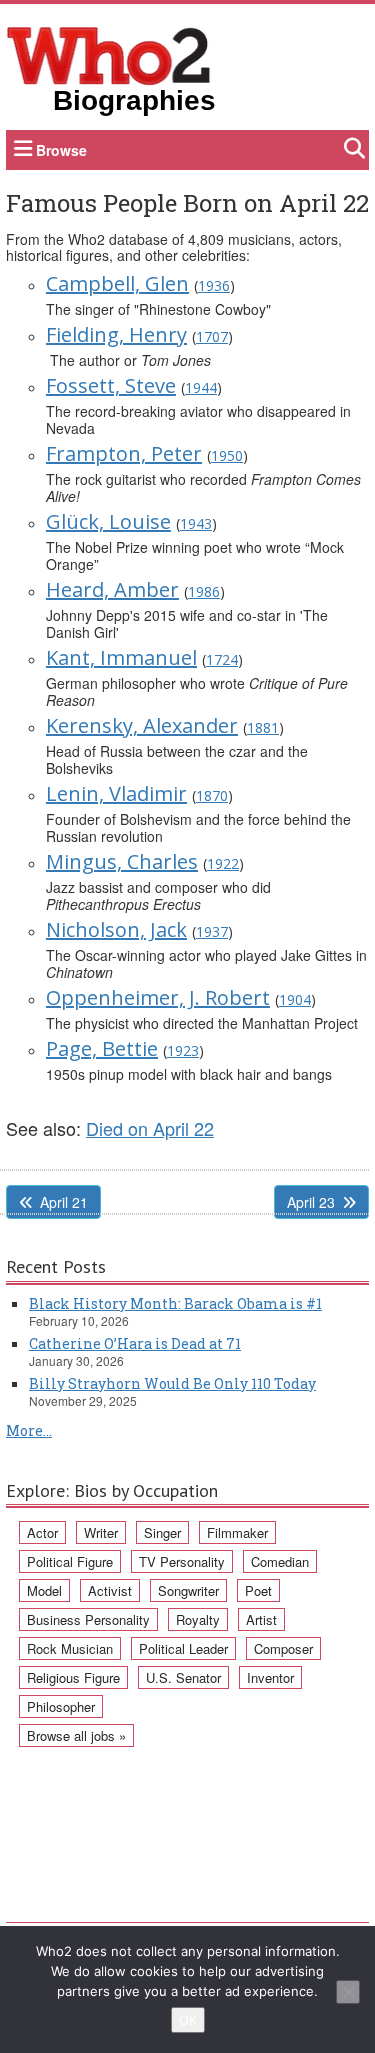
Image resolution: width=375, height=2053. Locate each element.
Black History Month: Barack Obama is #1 (175, 1303)
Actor (42, 1532)
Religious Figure (73, 1677)
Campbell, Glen (117, 283)
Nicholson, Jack (116, 929)
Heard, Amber (112, 589)
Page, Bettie (102, 1048)
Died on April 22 (150, 1128)
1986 (204, 591)
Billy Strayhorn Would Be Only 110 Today (172, 1383)
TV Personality (182, 1561)
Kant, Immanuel (121, 657)
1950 (227, 455)
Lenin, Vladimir (116, 793)
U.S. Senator (183, 1677)
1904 (295, 999)
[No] (348, 1992)
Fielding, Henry (116, 334)
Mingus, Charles (122, 861)
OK (188, 2020)
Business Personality (88, 1619)
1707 (212, 336)
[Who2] (109, 54)
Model (44, 1590)
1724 (222, 659)
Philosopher (61, 1706)
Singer (162, 1532)
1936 (214, 285)
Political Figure (70, 1561)
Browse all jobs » (76, 1735)
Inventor (270, 1677)
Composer (283, 1648)
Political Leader (183, 1648)
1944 (201, 387)
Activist (110, 1590)
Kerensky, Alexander (142, 725)
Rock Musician (70, 1648)
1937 (212, 931)
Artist (261, 1619)
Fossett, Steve (111, 385)
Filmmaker (237, 1532)
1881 (263, 727)
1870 (212, 795)
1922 (223, 863)
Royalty (198, 1619)
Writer (101, 1532)
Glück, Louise (108, 521)
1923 (183, 1050)
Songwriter (188, 1590)
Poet (258, 1590)
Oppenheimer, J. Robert (158, 997)
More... (29, 1430)
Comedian (280, 1561)
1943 (196, 523)
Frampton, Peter (124, 453)
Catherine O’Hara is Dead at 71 (135, 1343)
